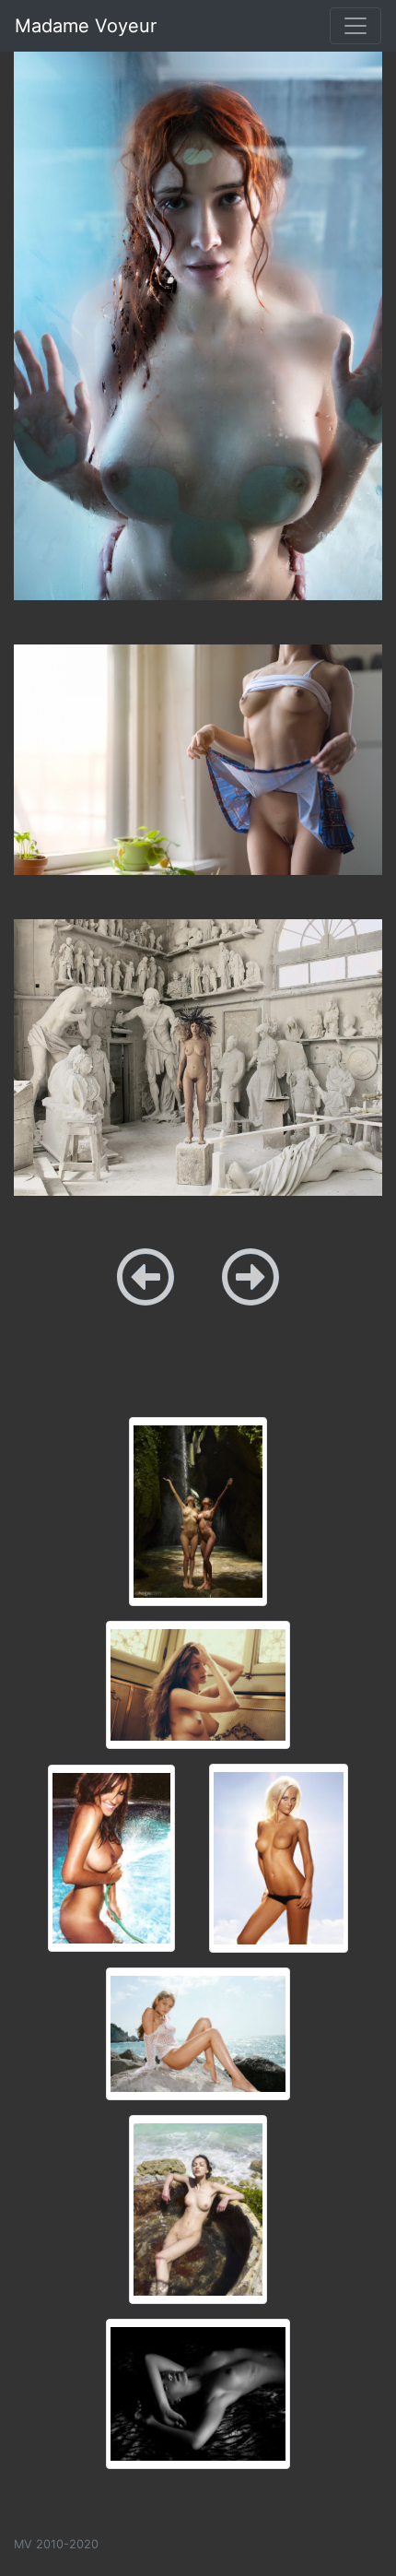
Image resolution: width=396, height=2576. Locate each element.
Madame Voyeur (86, 26)
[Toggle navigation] (355, 26)
